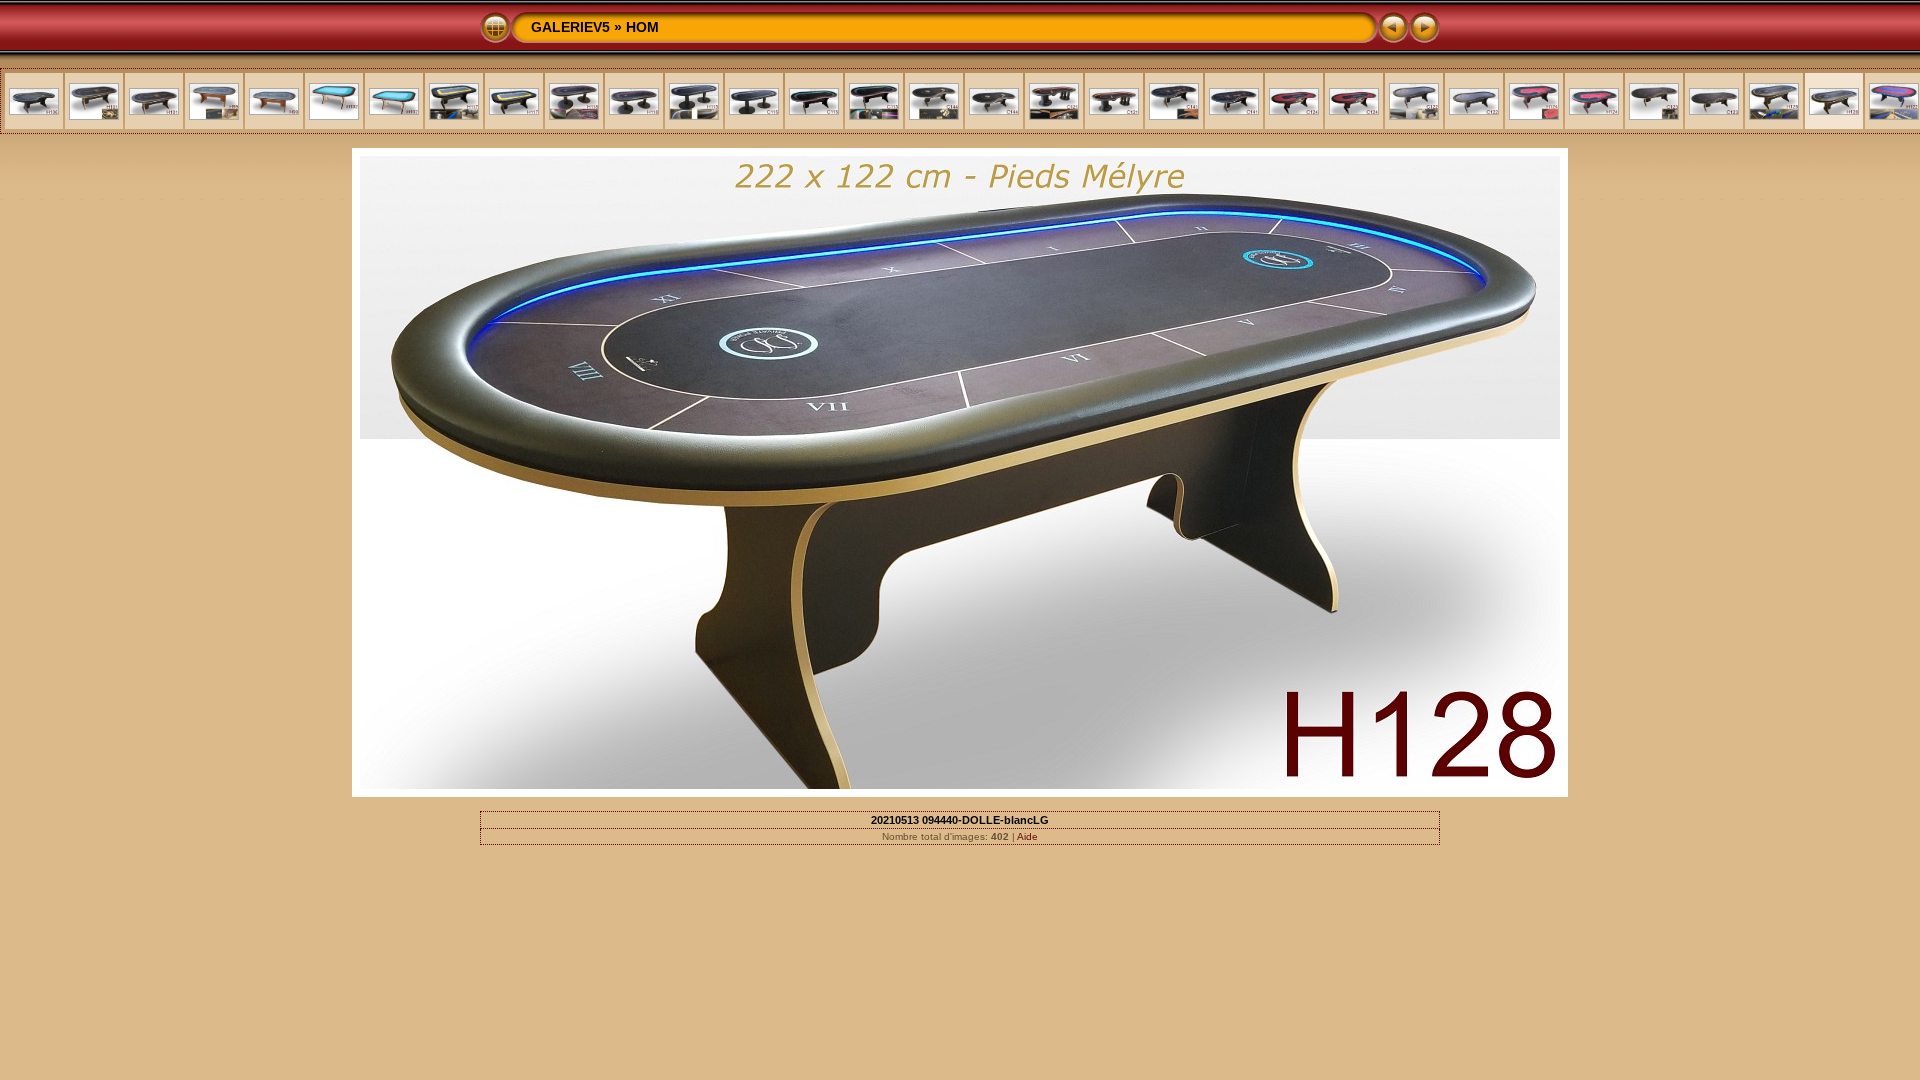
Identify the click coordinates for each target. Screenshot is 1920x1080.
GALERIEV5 (570, 27)
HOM (642, 27)
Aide (1027, 836)
